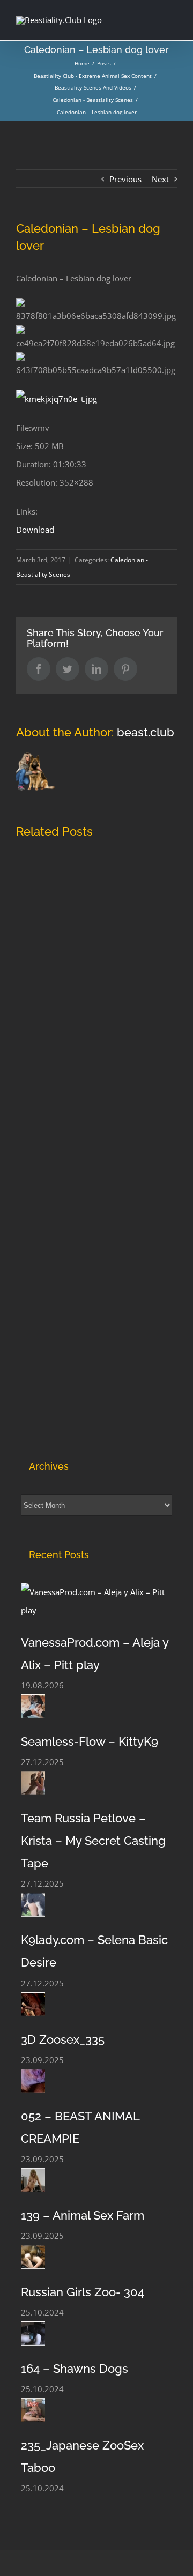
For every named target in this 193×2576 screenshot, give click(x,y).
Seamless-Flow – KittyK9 (90, 1741)
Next (160, 179)
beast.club (146, 732)
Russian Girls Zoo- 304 (83, 2292)
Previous (125, 179)
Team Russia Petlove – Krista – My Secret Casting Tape (93, 1841)
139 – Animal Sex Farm (83, 2215)
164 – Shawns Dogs (75, 2369)
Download (35, 530)
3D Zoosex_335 (63, 2039)
